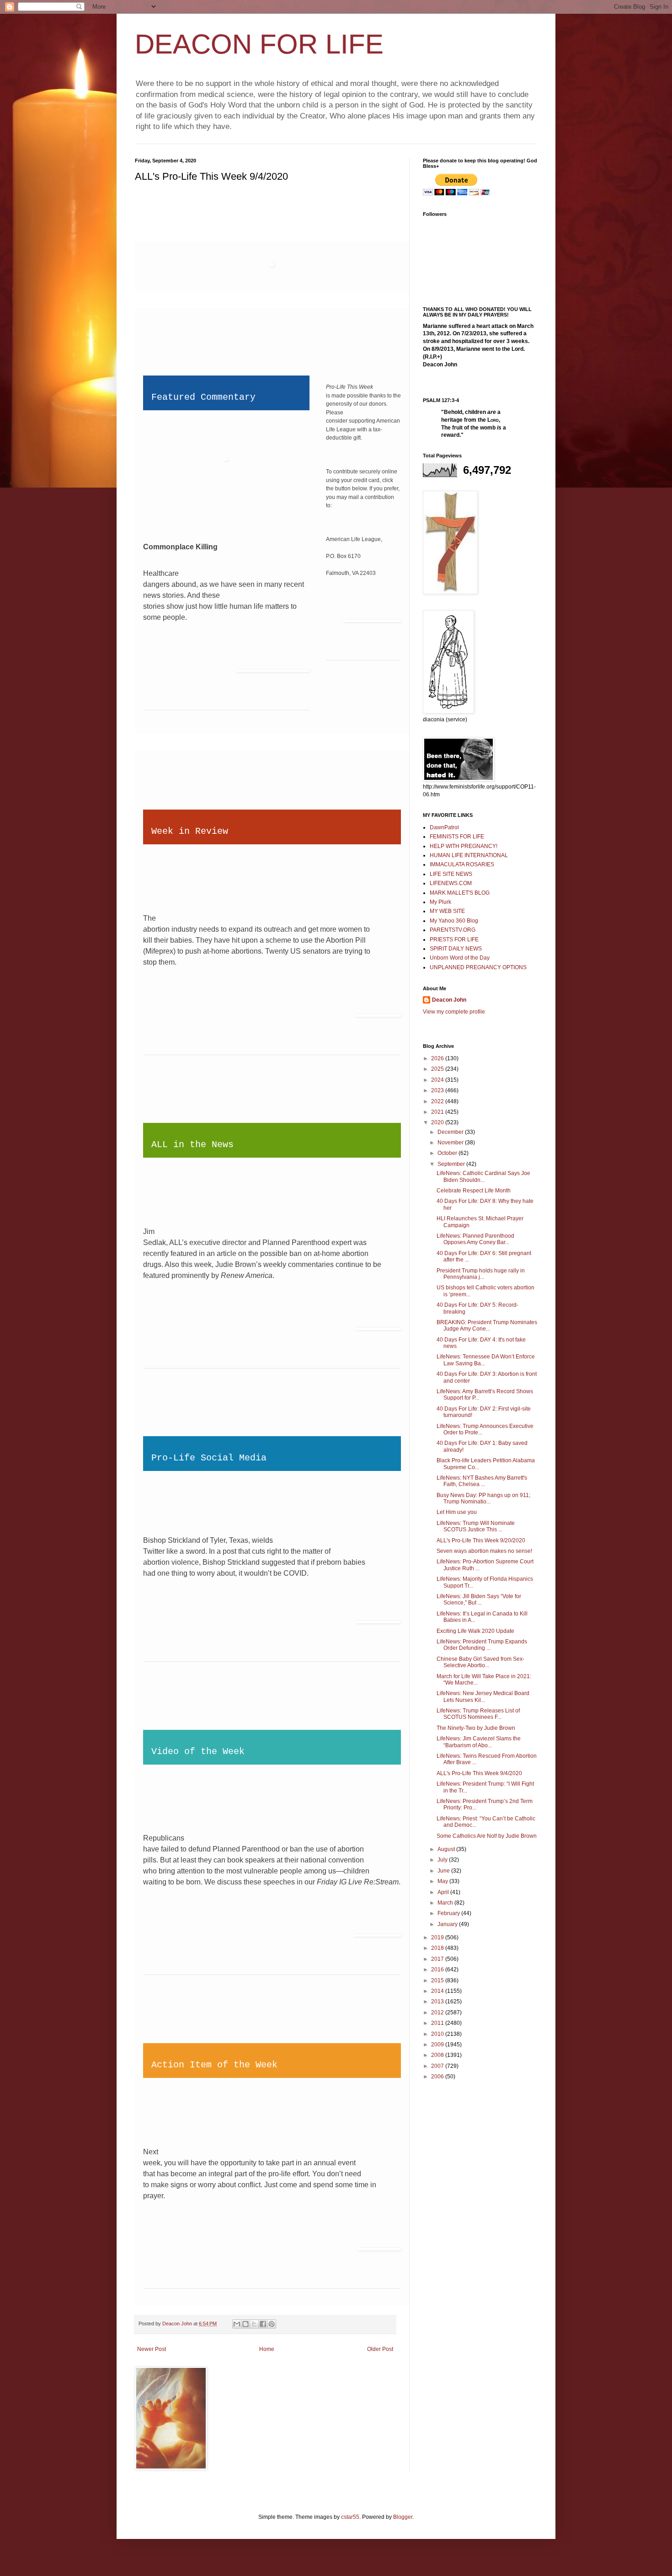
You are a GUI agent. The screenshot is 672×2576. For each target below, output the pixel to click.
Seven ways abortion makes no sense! (484, 1551)
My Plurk (440, 902)
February (449, 1913)
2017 (438, 1959)
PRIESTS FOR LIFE (454, 939)
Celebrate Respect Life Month (474, 1191)
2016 (438, 1970)
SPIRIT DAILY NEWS (456, 949)
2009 (438, 2045)
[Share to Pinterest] (272, 2324)
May (443, 1881)
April (444, 1892)
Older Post (380, 2349)
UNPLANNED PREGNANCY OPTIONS (478, 967)
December (451, 1132)
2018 (438, 1948)
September (452, 1164)
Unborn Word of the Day (460, 958)
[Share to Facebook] (263, 2324)
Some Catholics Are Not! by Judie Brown (487, 1836)
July (443, 1860)
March (446, 1903)
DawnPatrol (444, 827)
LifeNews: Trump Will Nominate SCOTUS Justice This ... (476, 1526)
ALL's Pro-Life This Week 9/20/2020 (481, 1540)
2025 (438, 1069)
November (451, 1143)
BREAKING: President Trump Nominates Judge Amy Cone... (487, 1326)
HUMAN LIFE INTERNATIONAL (469, 855)
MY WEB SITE (447, 911)
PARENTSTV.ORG (453, 930)
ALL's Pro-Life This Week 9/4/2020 (479, 1773)
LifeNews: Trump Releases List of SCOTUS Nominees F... (478, 1714)
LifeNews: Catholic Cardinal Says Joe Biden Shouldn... (483, 1176)
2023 (438, 1090)
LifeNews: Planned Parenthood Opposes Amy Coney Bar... (475, 1239)
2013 (438, 2002)
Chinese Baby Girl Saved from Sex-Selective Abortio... (480, 1662)
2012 (438, 2012)
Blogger (403, 2517)
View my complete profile (454, 1012)
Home (267, 2349)
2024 (438, 1080)
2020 (438, 1122)
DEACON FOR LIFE (259, 44)
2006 (438, 2077)
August (447, 1849)
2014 (438, 1991)
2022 (438, 1101)
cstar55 (350, 2517)
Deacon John (449, 1000)
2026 (438, 1058)
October (448, 1153)
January (448, 1924)
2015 (438, 1980)
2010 (438, 2034)
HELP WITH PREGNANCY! (464, 846)
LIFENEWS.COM (451, 883)
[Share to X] (254, 2324)
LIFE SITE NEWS (451, 874)
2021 (438, 1112)
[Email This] (237, 2324)
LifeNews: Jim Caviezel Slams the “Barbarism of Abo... (479, 1742)
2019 (438, 1937)
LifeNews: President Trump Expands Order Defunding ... (482, 1645)
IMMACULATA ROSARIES (462, 864)
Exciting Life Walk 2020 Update (475, 1631)
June (444, 1871)
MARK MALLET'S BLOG (460, 893)
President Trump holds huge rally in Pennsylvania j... (481, 1274)
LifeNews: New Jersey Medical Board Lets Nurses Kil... (483, 1696)
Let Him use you (457, 1512)
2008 (438, 2055)
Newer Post (152, 2349)
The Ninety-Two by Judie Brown (476, 1728)
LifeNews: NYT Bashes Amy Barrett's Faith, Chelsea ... (482, 1481)
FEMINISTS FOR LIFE (457, 837)
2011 (438, 2023)
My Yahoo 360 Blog (454, 921)
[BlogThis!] (245, 2324)
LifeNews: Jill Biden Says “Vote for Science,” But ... (479, 1599)
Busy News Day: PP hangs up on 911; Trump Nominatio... (483, 1498)
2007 (438, 2066)
